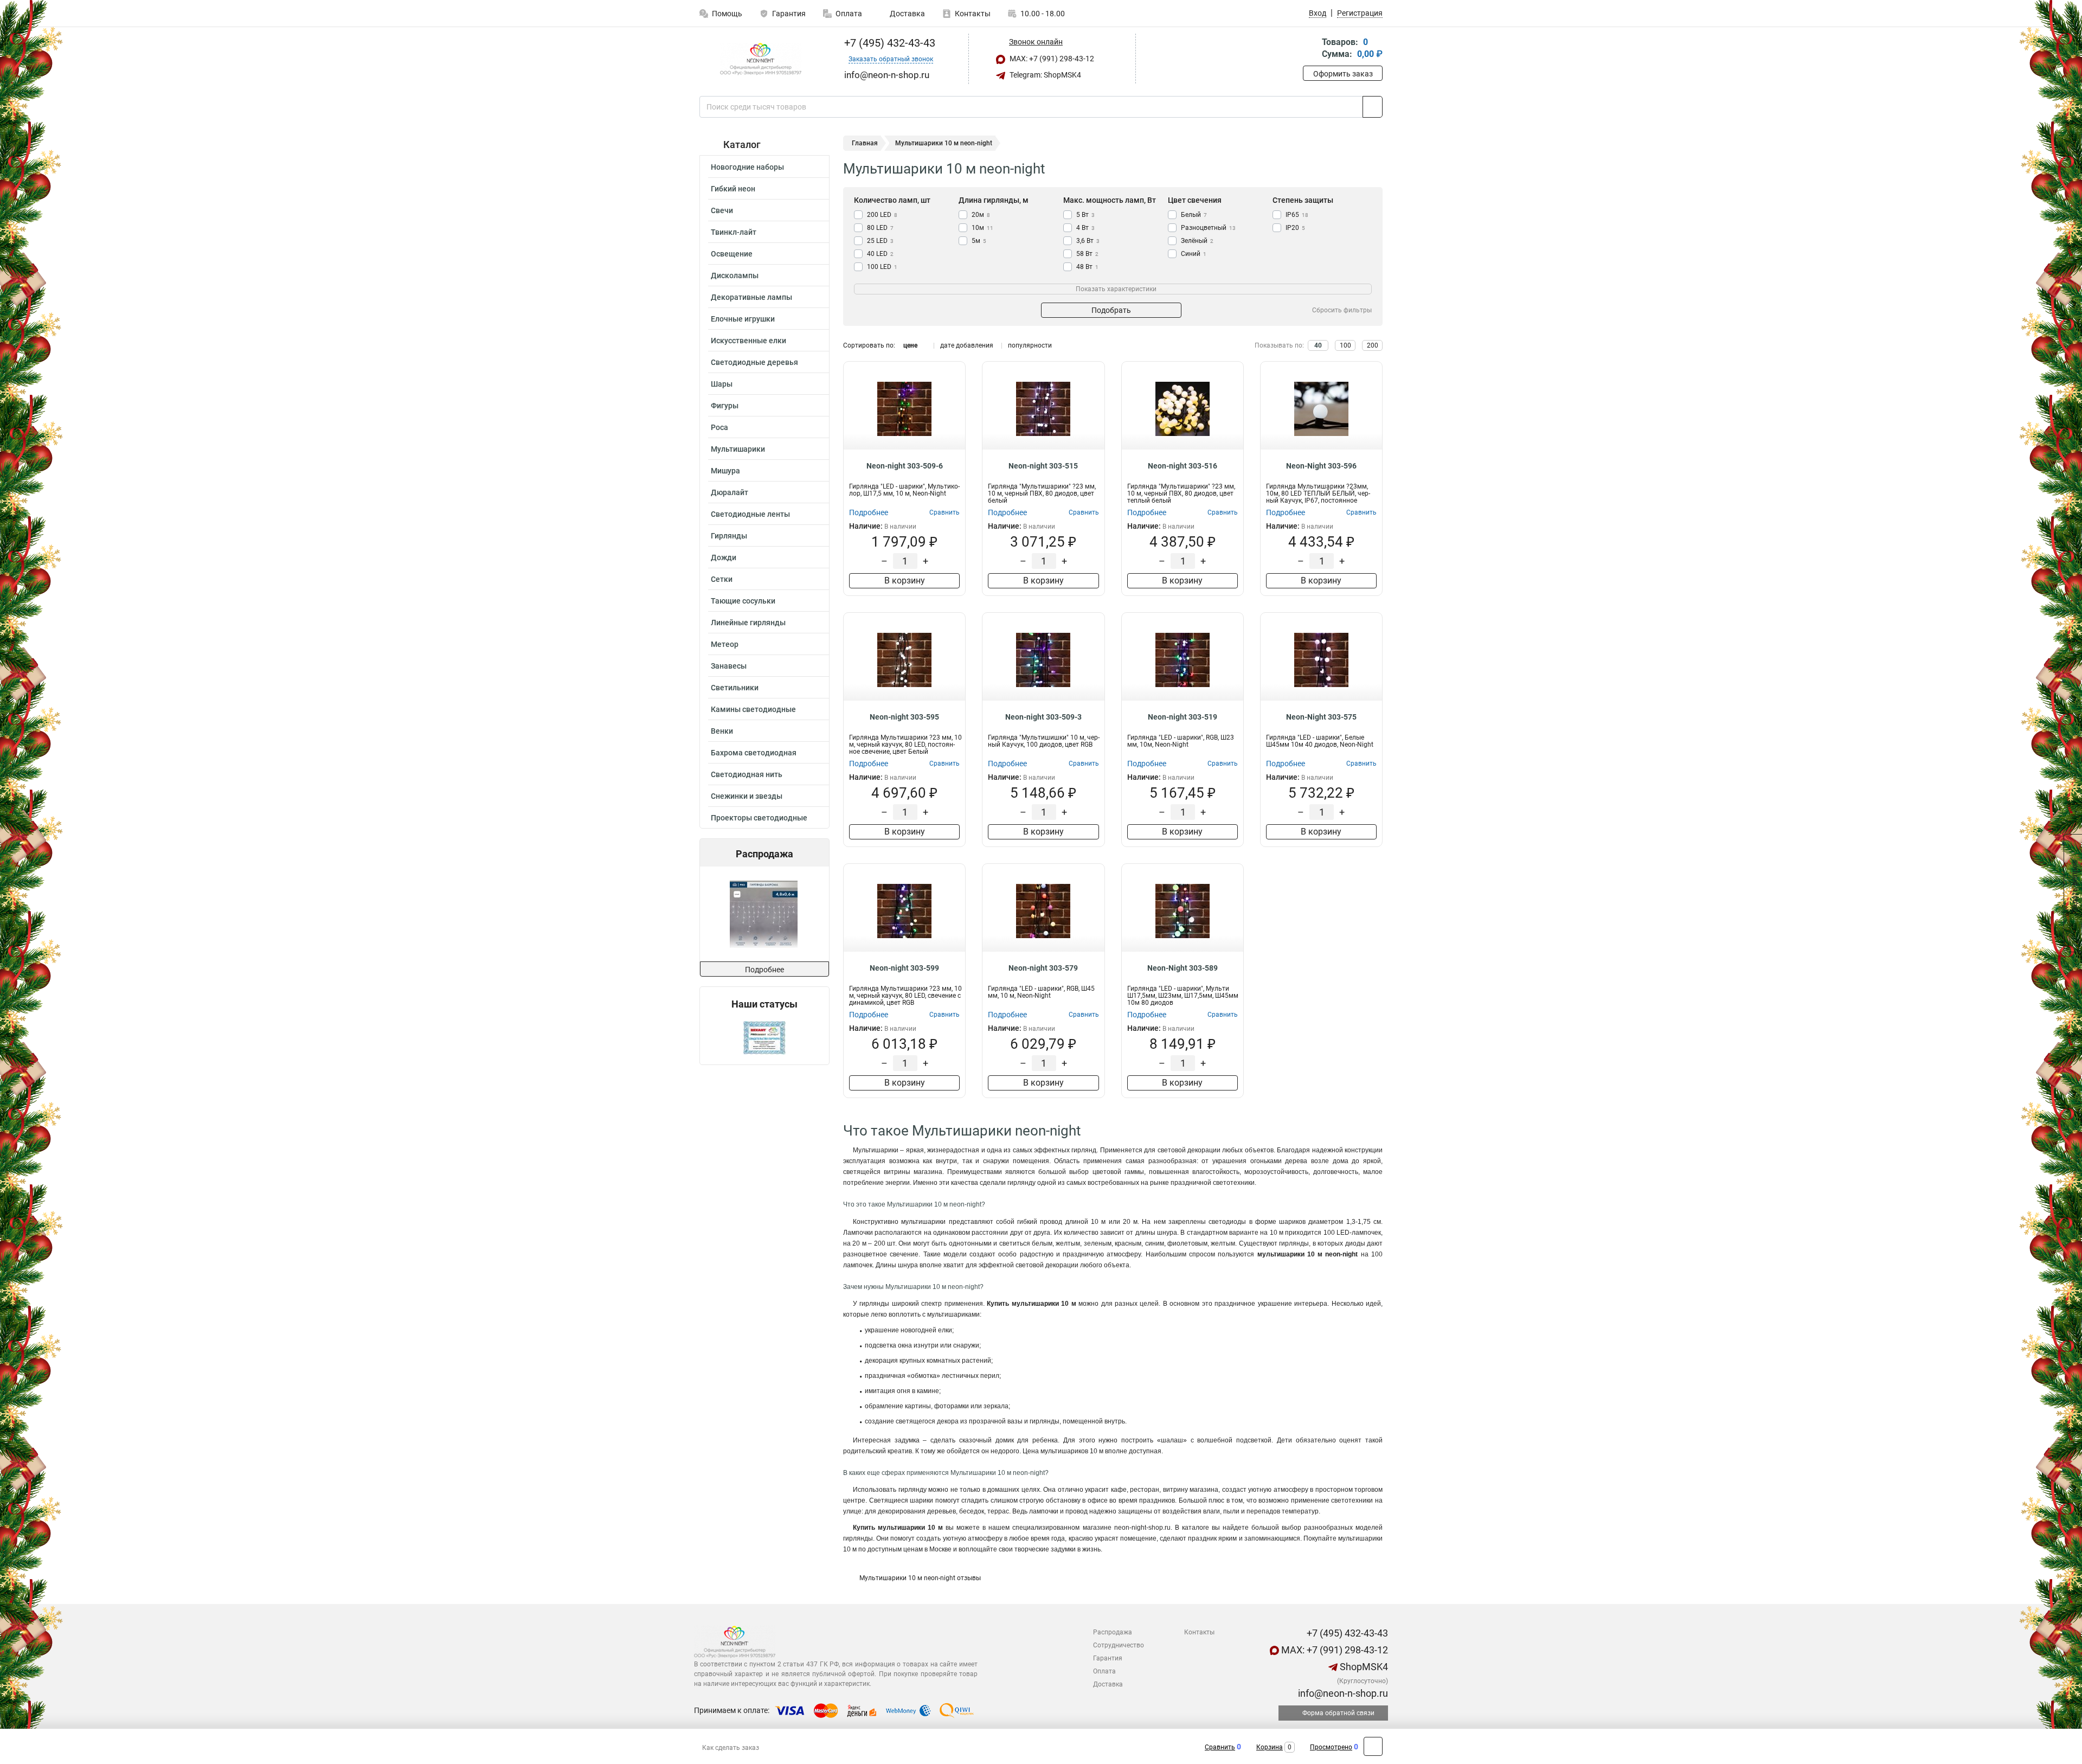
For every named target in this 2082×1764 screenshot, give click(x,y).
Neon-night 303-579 (1043, 968)
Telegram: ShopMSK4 (1045, 75)
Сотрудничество (1119, 1645)
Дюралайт (730, 492)
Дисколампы (735, 275)
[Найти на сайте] (1373, 107)
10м (982, 228)
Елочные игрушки (743, 319)
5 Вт (1085, 215)
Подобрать (1111, 310)
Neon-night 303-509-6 (905, 466)
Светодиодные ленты (750, 514)
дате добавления (967, 345)
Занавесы (729, 666)
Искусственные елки (748, 341)
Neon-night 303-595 (904, 717)
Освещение (732, 254)
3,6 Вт (1088, 241)
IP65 (1297, 215)
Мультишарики (738, 449)
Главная (865, 143)
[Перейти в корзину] (1310, 49)
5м (979, 241)
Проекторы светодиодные (759, 818)
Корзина (1270, 1747)
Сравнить (1220, 1747)
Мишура (725, 471)
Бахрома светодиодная (754, 753)
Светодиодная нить (747, 774)
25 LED (880, 241)
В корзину (905, 580)
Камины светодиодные (753, 709)
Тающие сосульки (743, 601)
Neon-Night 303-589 (1183, 968)
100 (1345, 345)
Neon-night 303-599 (904, 968)
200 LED (882, 215)
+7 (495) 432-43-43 (888, 43)
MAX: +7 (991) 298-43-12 (1051, 59)
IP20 (1295, 228)
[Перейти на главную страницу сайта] (760, 59)
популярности (1030, 345)
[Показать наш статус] (764, 1037)
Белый (1194, 215)
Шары (722, 384)
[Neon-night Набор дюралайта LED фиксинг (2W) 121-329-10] (768, 914)
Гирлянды (729, 536)
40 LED (880, 254)
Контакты (973, 14)
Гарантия (789, 14)
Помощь (727, 14)
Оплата (849, 14)
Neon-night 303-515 (1043, 466)
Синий (1194, 254)
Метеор (725, 644)
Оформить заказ (1343, 74)
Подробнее (764, 970)
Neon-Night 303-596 (1321, 466)
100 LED (882, 267)
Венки (722, 731)
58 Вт (1087, 254)
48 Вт (1087, 267)
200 (1373, 345)
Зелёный (1197, 241)
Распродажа (1113, 1632)
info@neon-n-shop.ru (1342, 1693)
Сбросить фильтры (1342, 310)
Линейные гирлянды (748, 623)
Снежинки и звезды (747, 796)
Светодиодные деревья (754, 362)
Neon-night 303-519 (1183, 717)
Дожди (724, 557)
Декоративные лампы (751, 297)
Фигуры (725, 406)
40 (1318, 345)
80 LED (880, 228)
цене (910, 345)
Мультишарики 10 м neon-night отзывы (920, 1578)
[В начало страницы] (1373, 1746)
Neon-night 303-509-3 (1043, 717)
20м (981, 215)
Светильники (735, 688)
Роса (719, 427)
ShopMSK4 (1363, 1667)
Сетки (722, 579)
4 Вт (1085, 228)
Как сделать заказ (731, 1748)
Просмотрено (1331, 1747)
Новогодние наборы (747, 167)
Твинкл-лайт (734, 232)
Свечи (722, 210)
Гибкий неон (733, 189)
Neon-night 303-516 (1183, 466)
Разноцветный (1208, 228)
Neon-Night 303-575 (1321, 717)
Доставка (907, 14)
